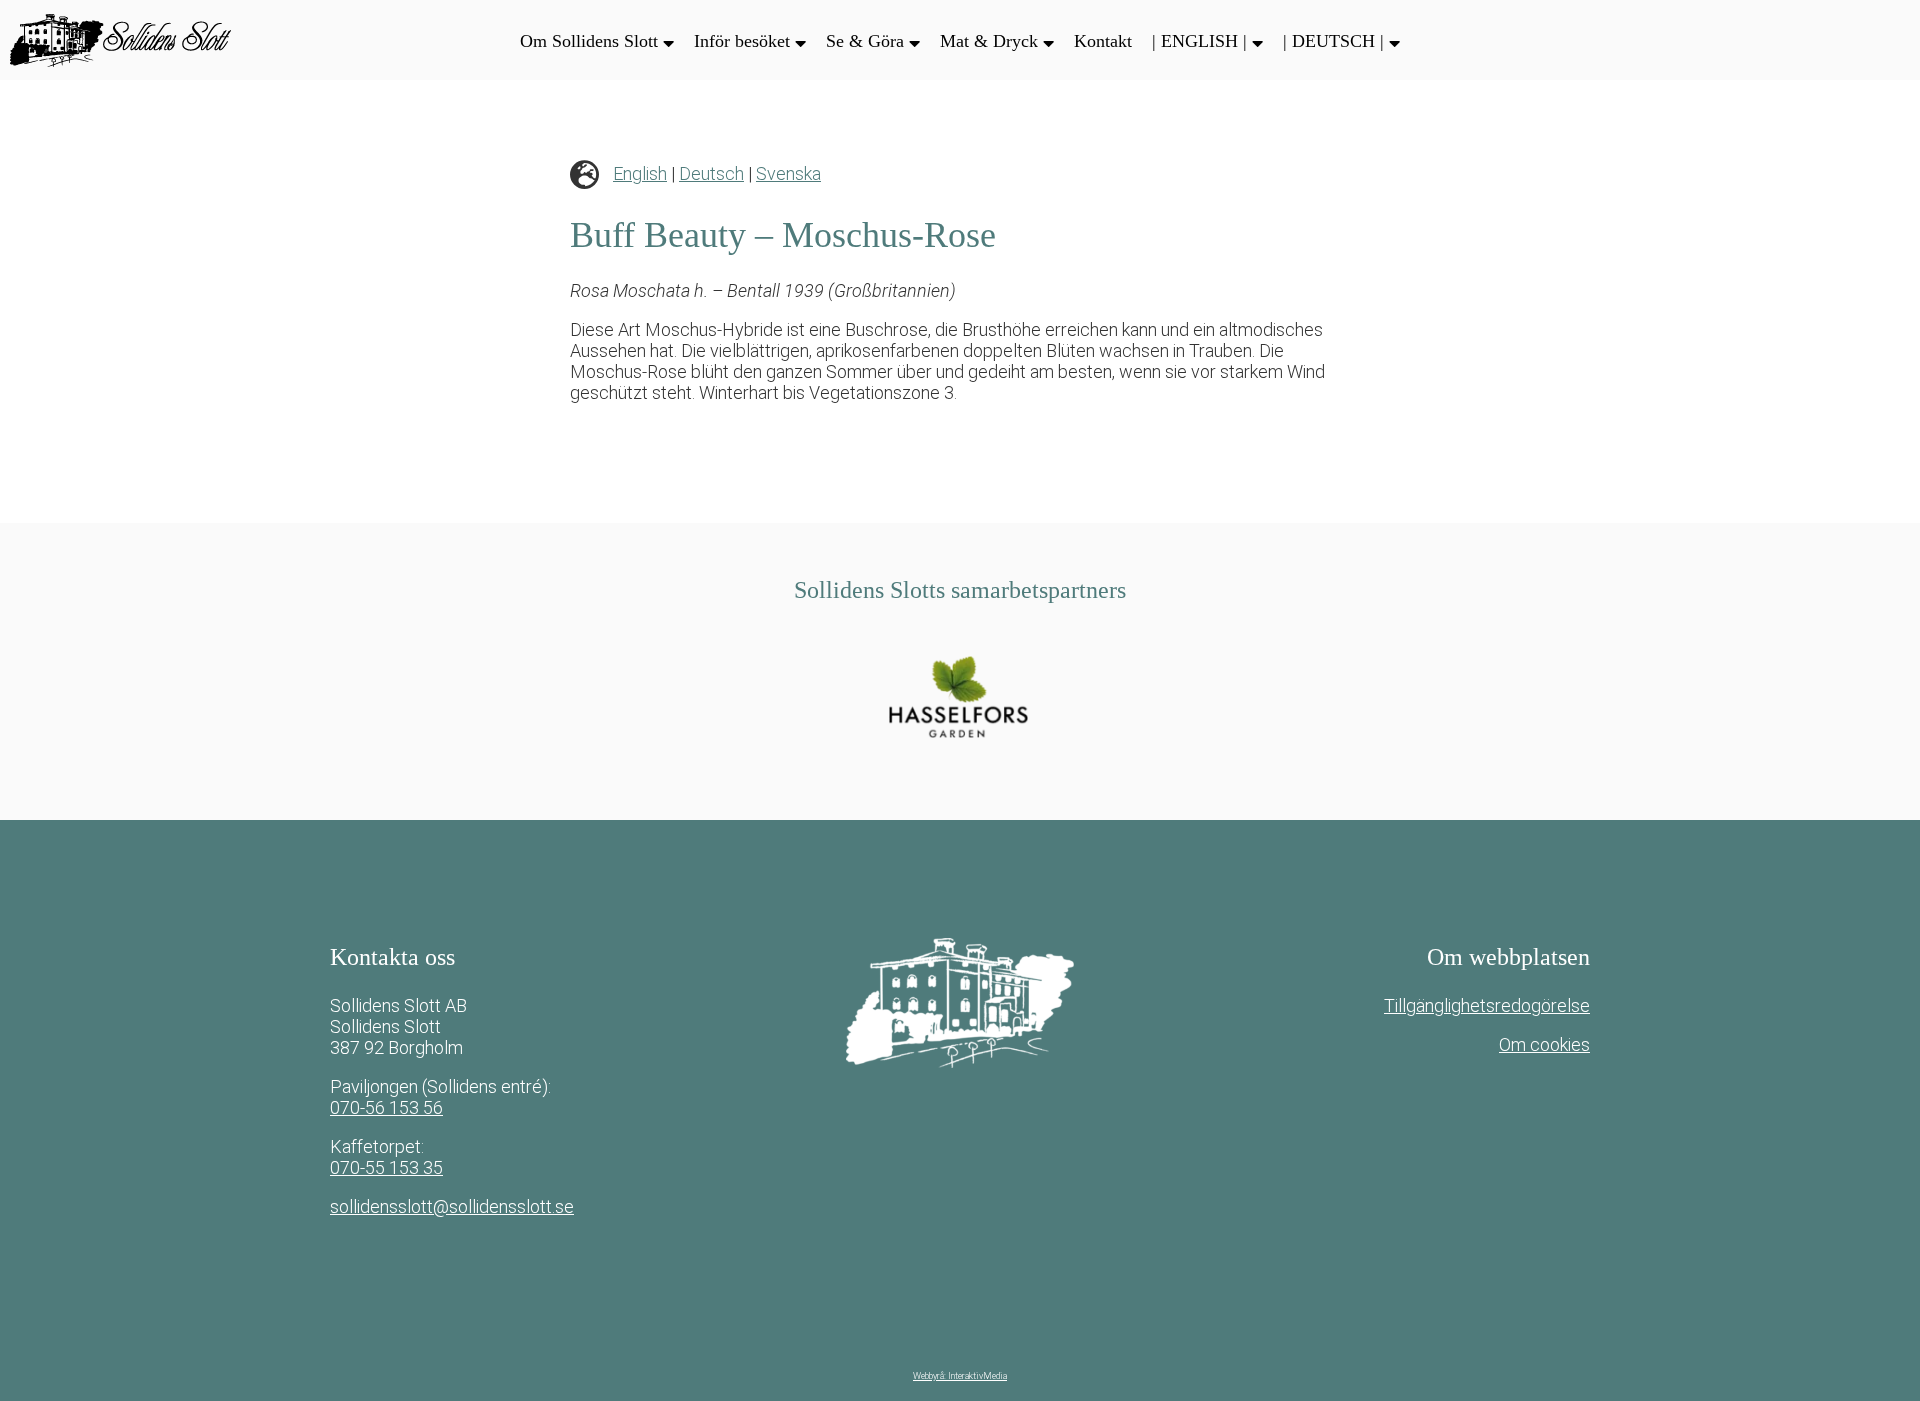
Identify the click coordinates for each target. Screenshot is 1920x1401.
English (640, 173)
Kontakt (1103, 41)
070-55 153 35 (386, 1167)
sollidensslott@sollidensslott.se (452, 1206)
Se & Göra (865, 41)
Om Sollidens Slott (589, 41)
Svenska (788, 173)
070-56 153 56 (386, 1107)
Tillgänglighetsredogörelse (1487, 1005)
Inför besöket (742, 41)
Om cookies (1544, 1044)
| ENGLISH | (1199, 41)
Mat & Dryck (989, 41)
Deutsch (711, 173)
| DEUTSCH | (1333, 41)
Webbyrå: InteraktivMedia (960, 1376)
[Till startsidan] (135, 40)
